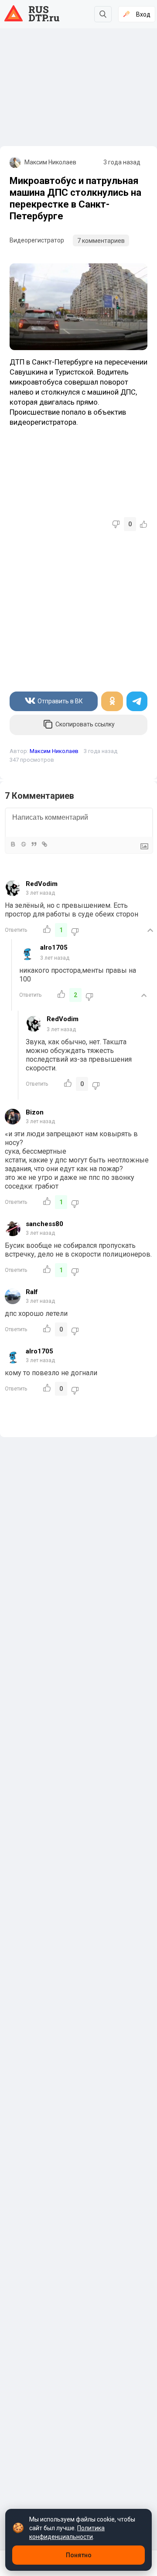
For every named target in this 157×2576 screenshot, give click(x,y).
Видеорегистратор (37, 240)
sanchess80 (44, 1224)
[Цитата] (34, 844)
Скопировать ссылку (85, 724)
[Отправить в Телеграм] (137, 701)
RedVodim (42, 884)
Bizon (35, 1112)
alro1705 (54, 947)
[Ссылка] (44, 844)
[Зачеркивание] (23, 844)
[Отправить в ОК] (112, 701)
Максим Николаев (50, 162)
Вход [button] (143, 14)
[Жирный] (13, 844)
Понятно (79, 2555)
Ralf (32, 1292)
